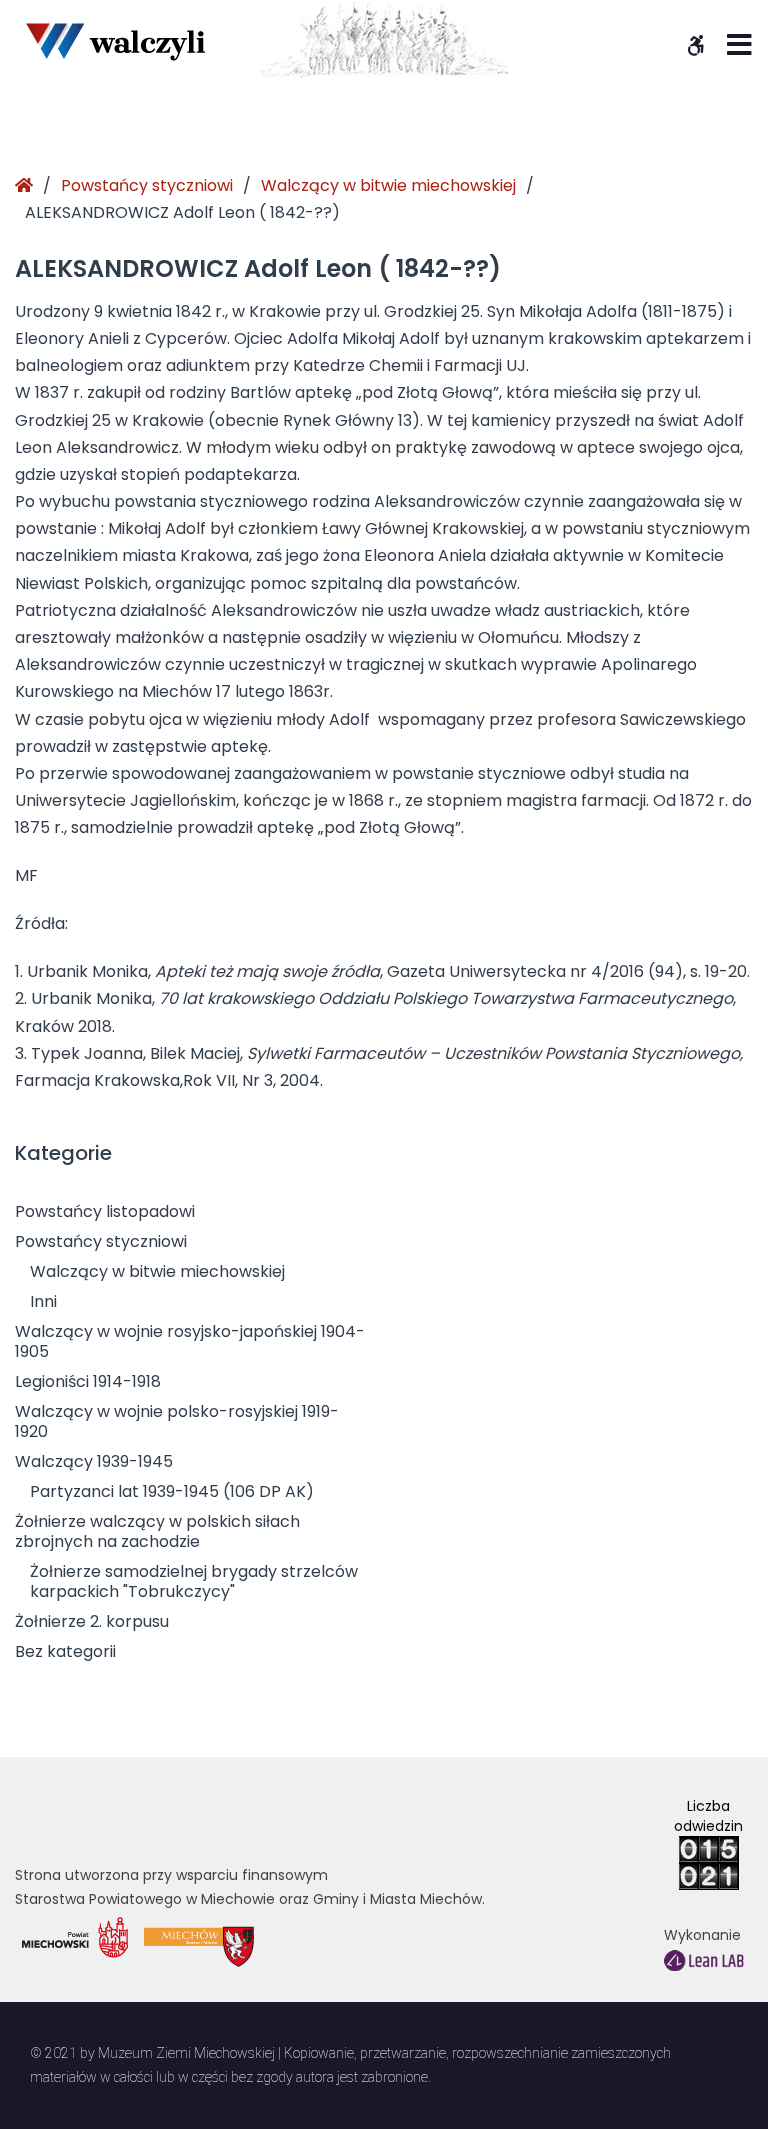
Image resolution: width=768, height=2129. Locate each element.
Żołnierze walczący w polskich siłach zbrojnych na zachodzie (157, 1531)
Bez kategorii (65, 1651)
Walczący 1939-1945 (94, 1461)
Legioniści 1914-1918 (88, 1381)
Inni (43, 1301)
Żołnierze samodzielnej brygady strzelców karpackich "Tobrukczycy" (194, 1581)
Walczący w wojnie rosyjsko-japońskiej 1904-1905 (190, 1341)
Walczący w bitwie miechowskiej (388, 185)
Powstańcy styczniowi (147, 185)
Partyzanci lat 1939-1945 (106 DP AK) (172, 1491)
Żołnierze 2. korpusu (92, 1621)
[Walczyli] (115, 41)
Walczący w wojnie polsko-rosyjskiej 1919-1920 (177, 1421)
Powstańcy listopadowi (105, 1211)
